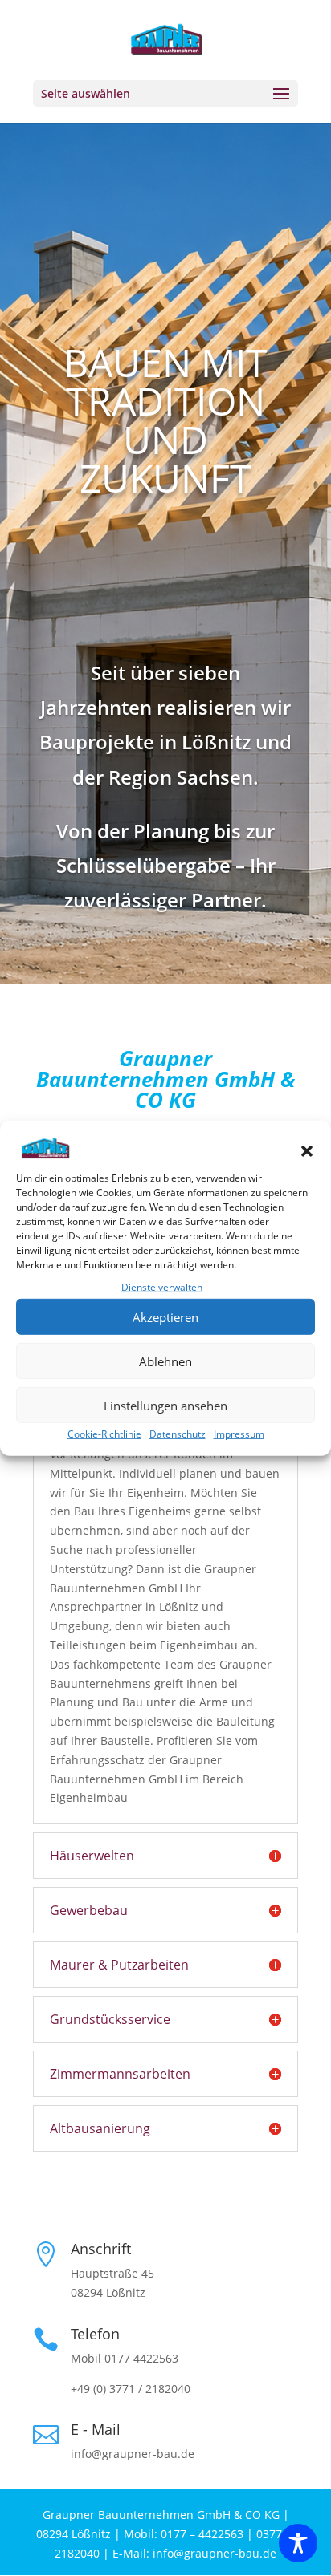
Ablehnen (165, 1361)
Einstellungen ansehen (165, 1405)
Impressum (239, 1434)
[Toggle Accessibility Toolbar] (298, 2543)
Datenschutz (178, 1434)
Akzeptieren (165, 1316)
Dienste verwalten (162, 1287)
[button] (307, 1151)
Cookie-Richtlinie (104, 1434)
